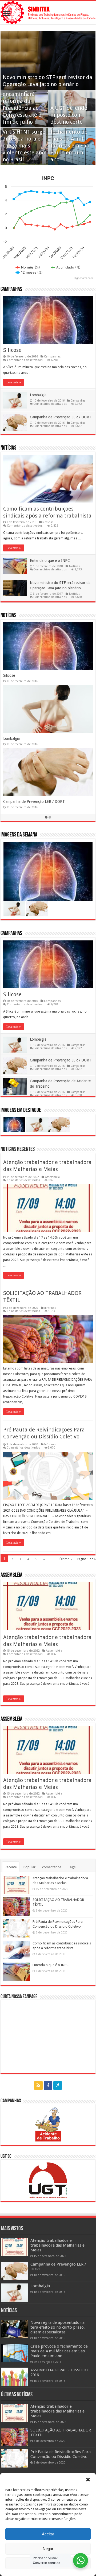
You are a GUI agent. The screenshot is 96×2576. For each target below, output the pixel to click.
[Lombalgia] (14, 2293)
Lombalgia (38, 395)
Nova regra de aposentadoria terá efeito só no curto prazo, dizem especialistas (58, 2327)
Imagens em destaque (21, 1110)
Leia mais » (14, 382)
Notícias (8, 448)
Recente (11, 1867)
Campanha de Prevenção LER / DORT (61, 417)
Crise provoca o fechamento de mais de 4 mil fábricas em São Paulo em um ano (59, 2351)
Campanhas (11, 289)
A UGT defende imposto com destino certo (69, 115)
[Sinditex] (48, 13)
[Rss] (38, 2085)
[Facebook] (48, 2085)
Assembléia (52, 1177)
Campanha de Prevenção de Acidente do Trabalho (44, 675)
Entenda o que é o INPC (50, 561)
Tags (72, 1867)
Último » (66, 1559)
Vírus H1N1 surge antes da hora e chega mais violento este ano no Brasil (24, 146)
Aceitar (48, 2534)
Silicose (12, 350)
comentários (52, 1867)
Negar (48, 2549)
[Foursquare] (58, 2085)
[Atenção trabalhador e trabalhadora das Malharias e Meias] (14, 2247)
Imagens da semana (19, 835)
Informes (50, 1308)
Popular (29, 1867)
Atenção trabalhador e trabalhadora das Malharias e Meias (57, 2245)
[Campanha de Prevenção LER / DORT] (14, 2271)
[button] (88, 2480)
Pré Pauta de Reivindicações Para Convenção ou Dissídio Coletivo (61, 2454)
